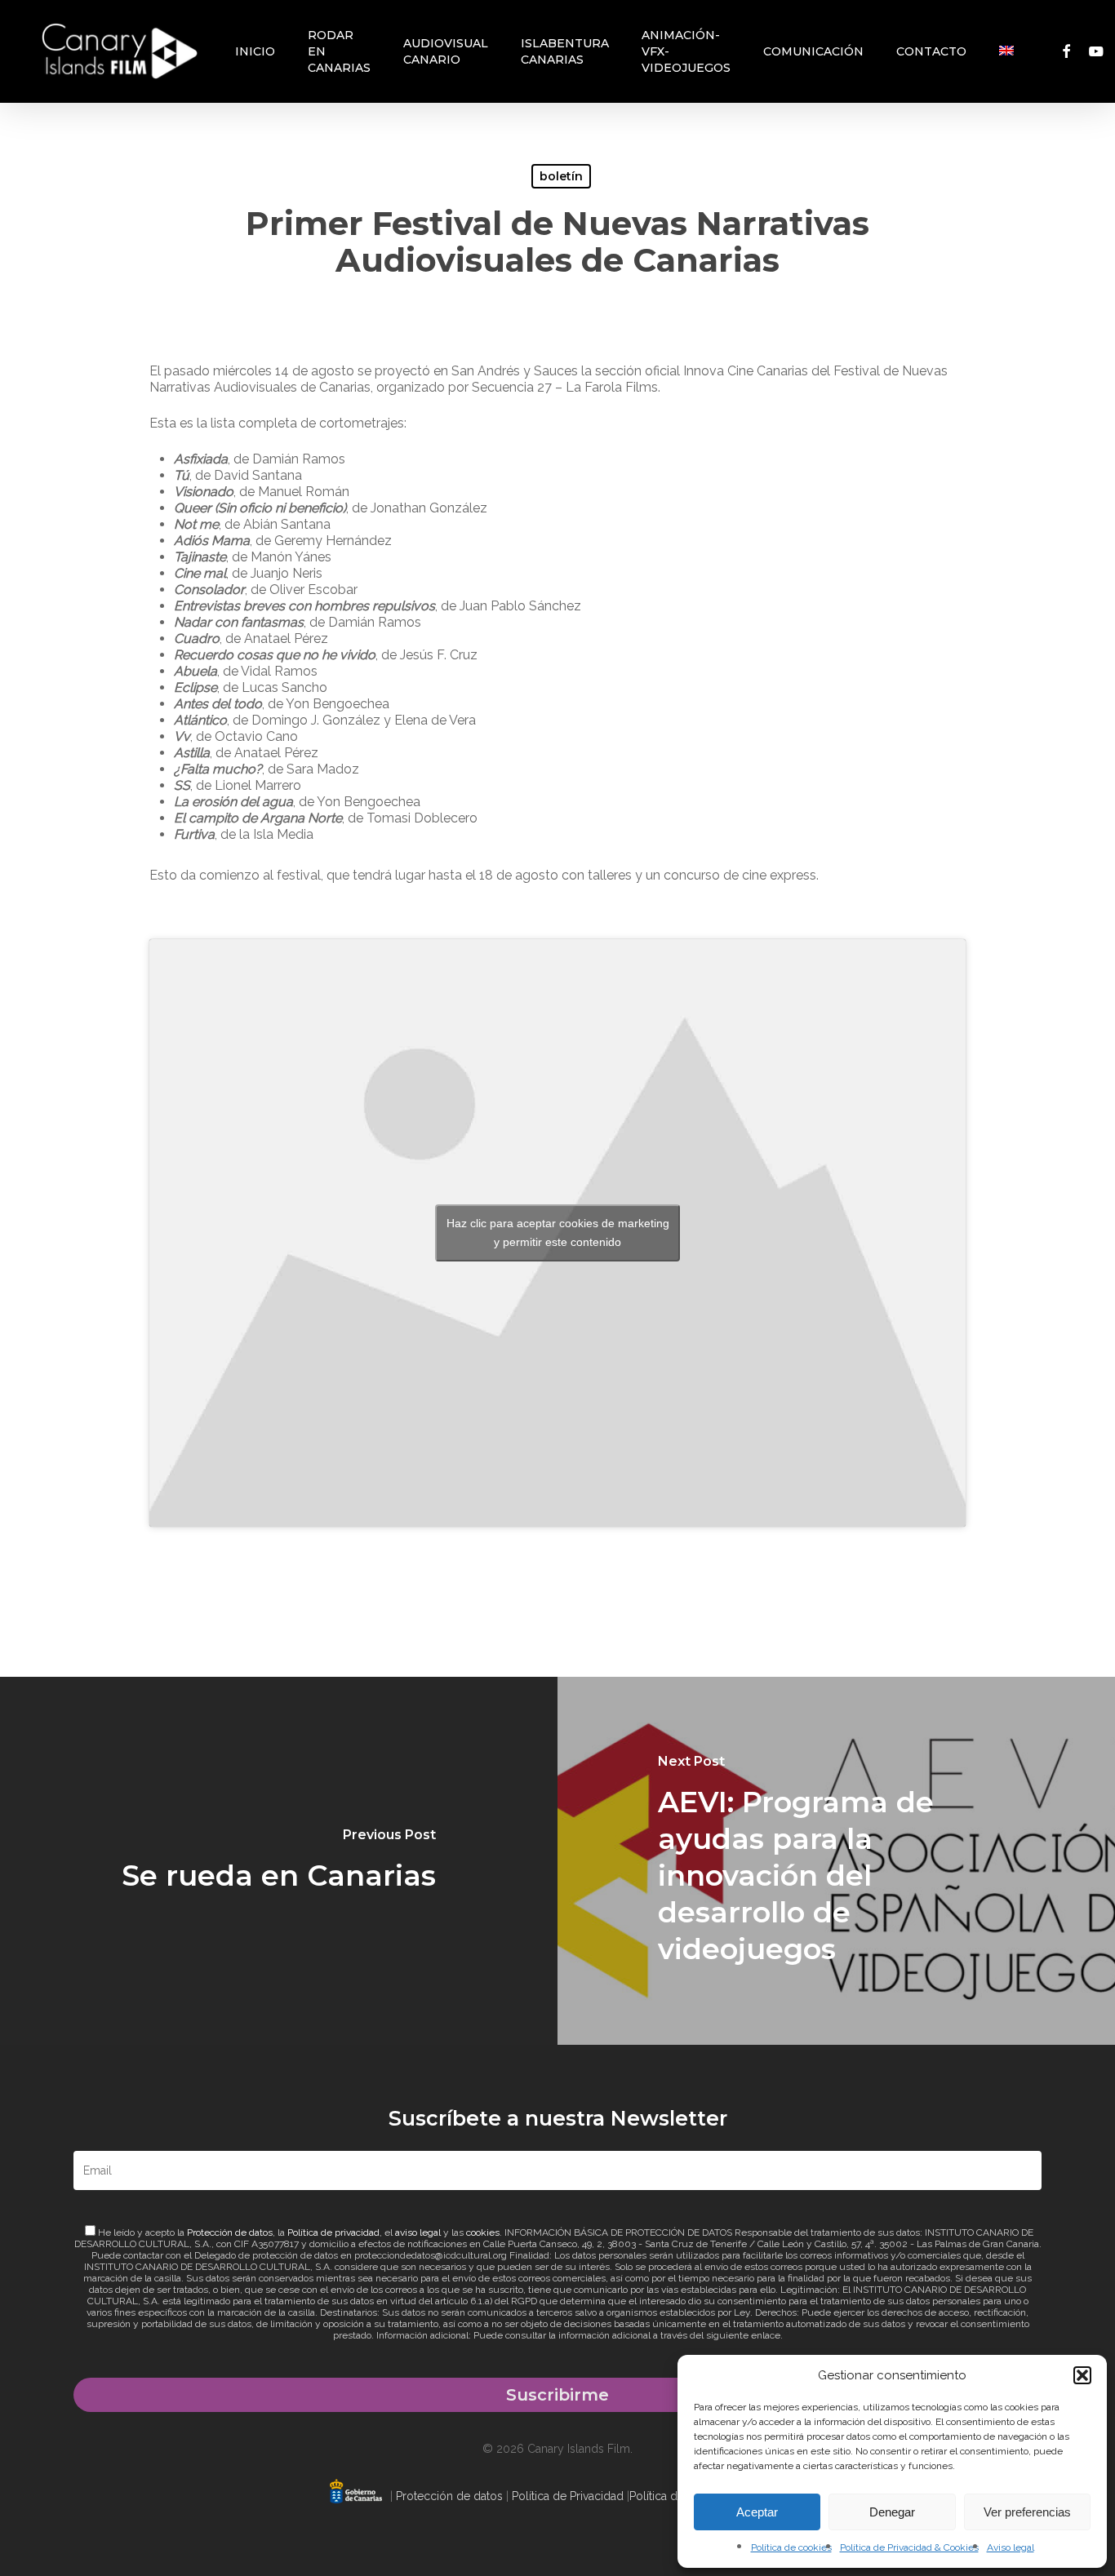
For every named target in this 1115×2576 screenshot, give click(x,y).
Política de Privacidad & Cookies (909, 2547)
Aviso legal (1011, 2547)
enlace (766, 2335)
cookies (483, 2232)
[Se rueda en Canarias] (279, 1861)
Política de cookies (791, 2547)
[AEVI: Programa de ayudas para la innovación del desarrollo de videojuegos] (836, 1861)
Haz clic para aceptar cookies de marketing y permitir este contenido (558, 1233)
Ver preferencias (1027, 2512)
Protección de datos (230, 2232)
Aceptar (757, 2512)
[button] (1082, 2375)
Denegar (892, 2512)
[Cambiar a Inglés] (1006, 51)
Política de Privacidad (568, 2496)
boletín (561, 176)
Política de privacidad (333, 2232)
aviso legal (418, 2232)
